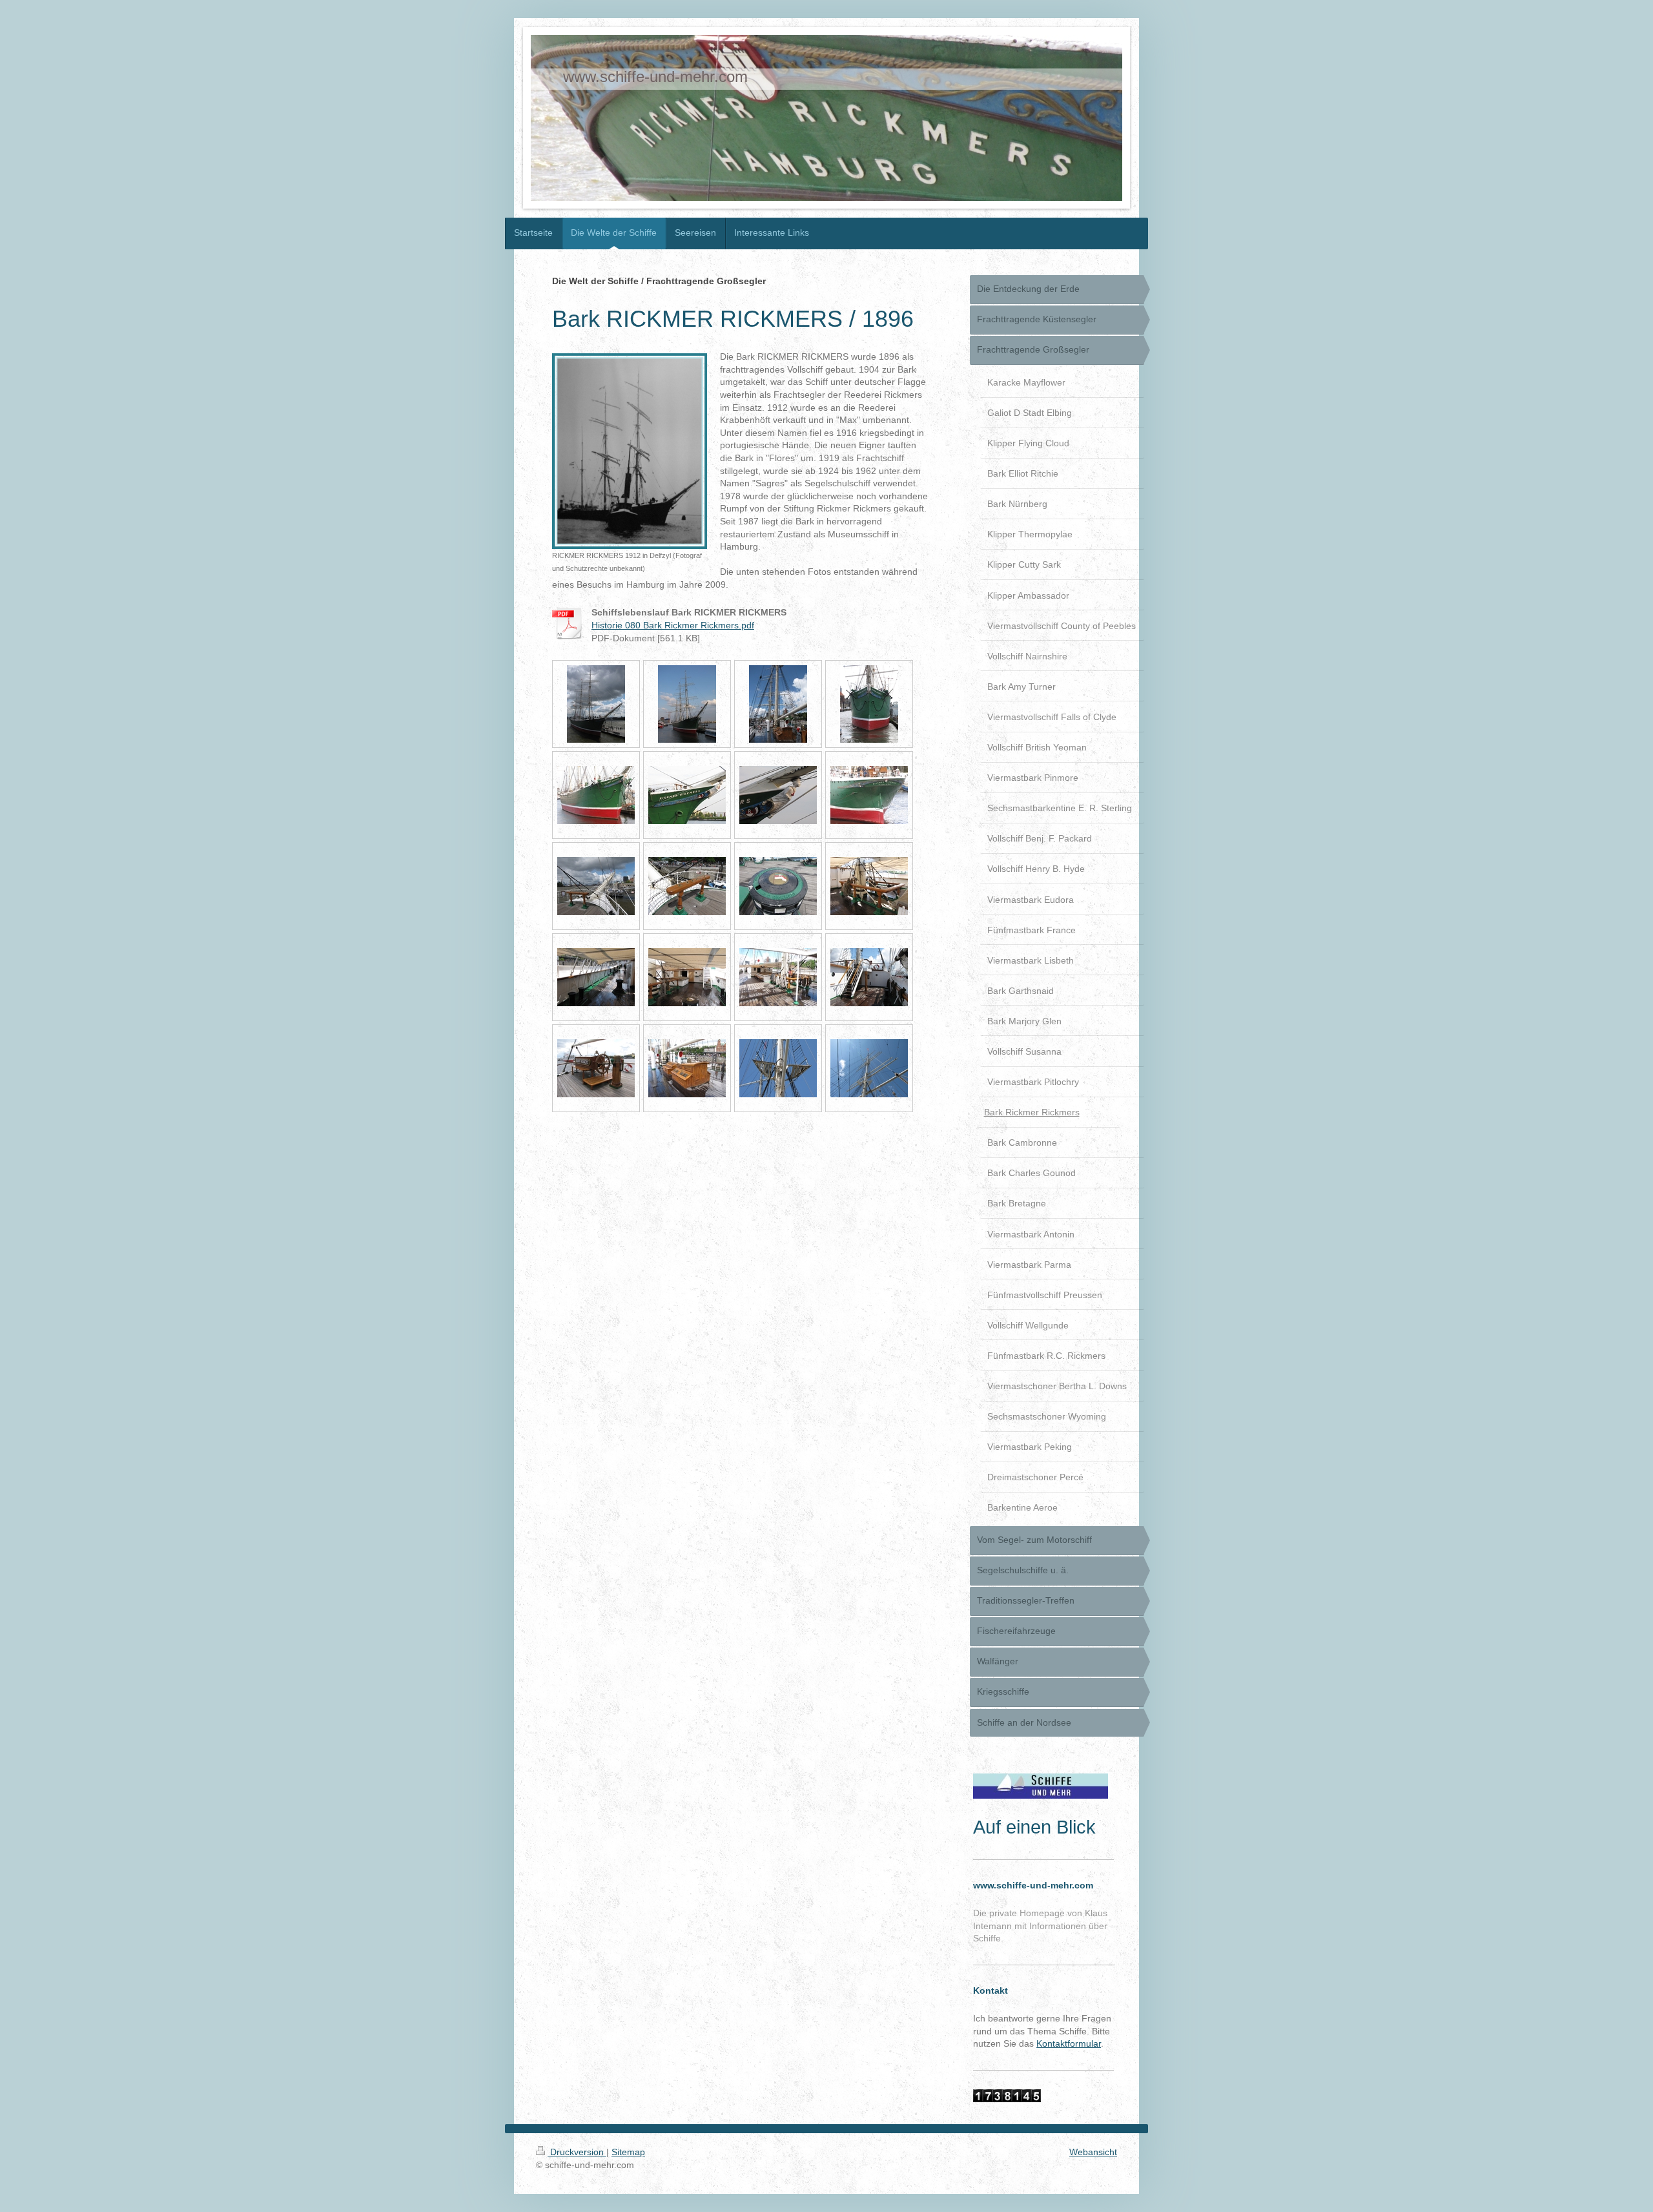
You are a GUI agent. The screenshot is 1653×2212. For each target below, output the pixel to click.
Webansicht (1093, 2152)
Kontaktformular (1069, 2043)
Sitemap (628, 2152)
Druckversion (577, 2152)
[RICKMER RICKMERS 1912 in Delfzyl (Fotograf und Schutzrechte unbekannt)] (630, 451)
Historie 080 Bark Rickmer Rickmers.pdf (673, 625)
